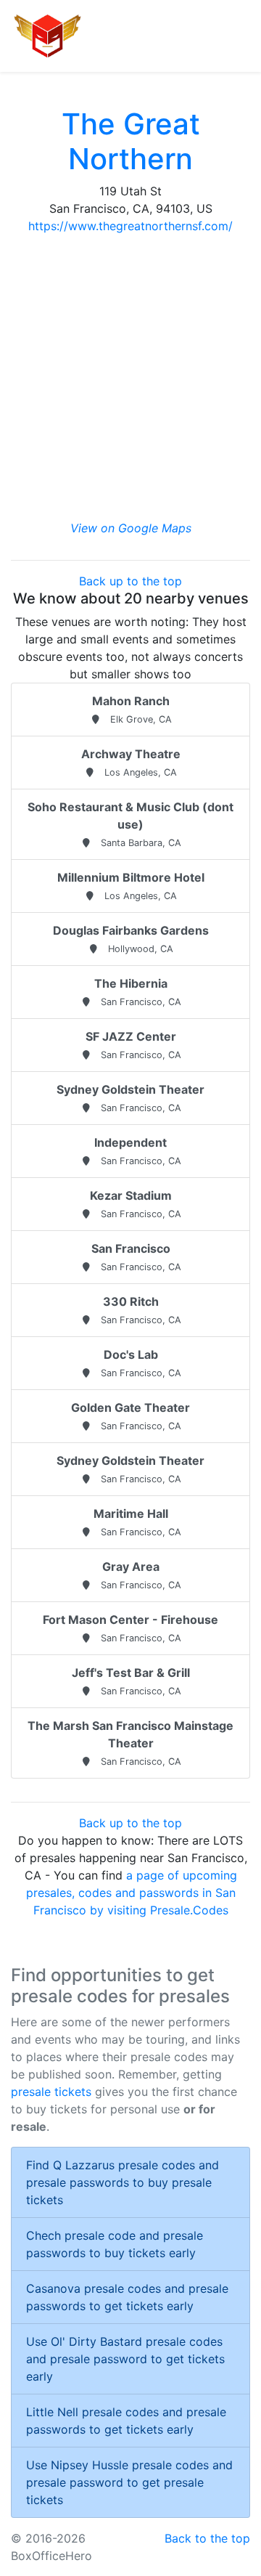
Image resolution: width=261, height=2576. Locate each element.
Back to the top (207, 2538)
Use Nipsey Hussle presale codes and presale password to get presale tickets (129, 2482)
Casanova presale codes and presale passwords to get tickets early (127, 2297)
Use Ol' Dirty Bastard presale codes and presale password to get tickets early (125, 2359)
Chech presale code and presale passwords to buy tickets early (115, 2244)
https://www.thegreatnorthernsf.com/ (130, 226)
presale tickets (51, 2092)
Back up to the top (130, 581)
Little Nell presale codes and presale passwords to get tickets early (126, 2421)
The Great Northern (131, 141)
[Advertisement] (130, 377)
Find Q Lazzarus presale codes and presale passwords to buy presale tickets (123, 2182)
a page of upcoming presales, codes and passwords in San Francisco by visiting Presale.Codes (132, 1893)
